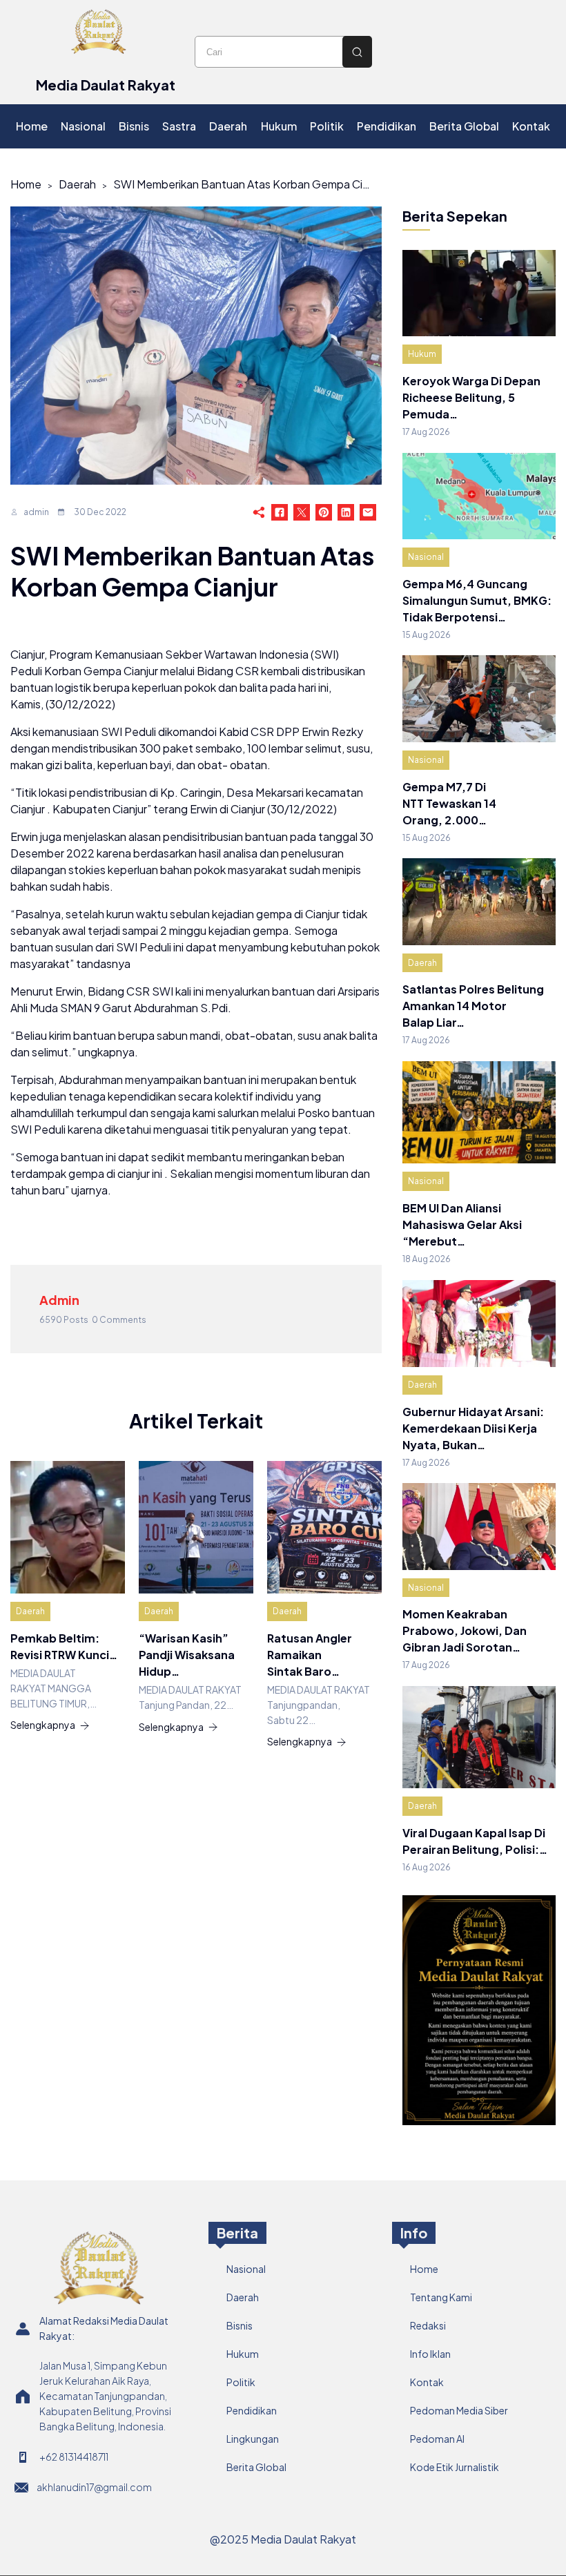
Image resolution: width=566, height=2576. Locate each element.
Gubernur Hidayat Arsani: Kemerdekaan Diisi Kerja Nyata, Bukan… (473, 1428)
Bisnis (240, 2325)
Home (26, 184)
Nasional (426, 557)
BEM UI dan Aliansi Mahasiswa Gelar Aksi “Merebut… (462, 1224)
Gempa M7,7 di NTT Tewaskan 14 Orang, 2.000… (449, 803)
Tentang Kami (441, 2297)
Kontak (427, 2382)
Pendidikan (252, 2410)
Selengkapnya (43, 1725)
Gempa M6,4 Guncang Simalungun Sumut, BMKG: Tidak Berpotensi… (477, 600)
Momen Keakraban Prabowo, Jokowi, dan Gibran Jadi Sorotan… (465, 1630)
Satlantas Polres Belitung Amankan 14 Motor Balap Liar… (473, 1006)
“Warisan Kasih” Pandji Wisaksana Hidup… (187, 1655)
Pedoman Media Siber (459, 2410)
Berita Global (256, 2467)
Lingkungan (253, 2439)
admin (36, 512)
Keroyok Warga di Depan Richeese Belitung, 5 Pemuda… (471, 397)
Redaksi (428, 2325)
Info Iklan (430, 2354)
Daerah (77, 184)
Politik (241, 2382)
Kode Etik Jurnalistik (455, 2467)
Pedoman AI (437, 2439)
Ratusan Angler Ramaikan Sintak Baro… (310, 1655)
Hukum (422, 354)
